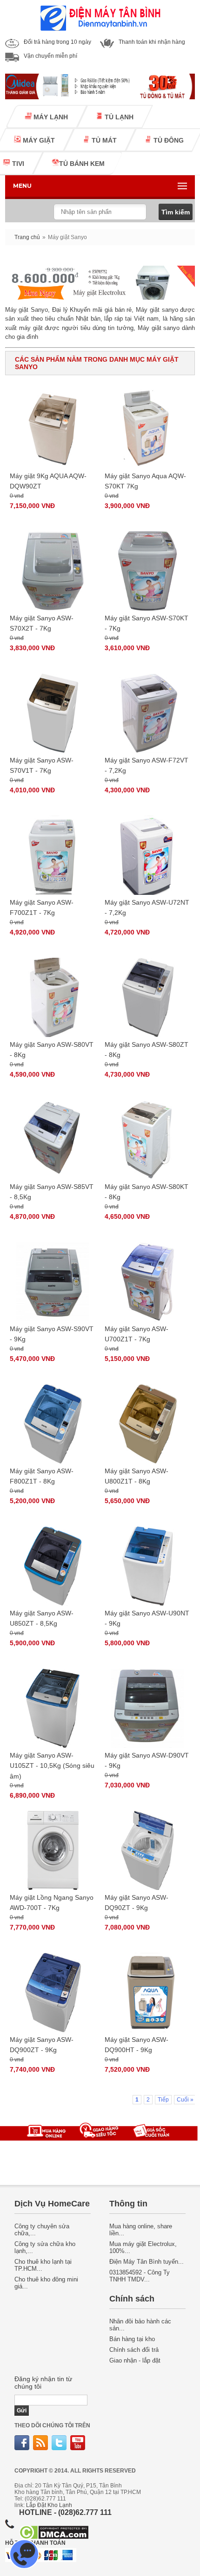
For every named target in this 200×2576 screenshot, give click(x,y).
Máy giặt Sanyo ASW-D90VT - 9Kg (147, 1760)
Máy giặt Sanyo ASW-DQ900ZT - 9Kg (42, 2045)
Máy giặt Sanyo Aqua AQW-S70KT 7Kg (145, 481)
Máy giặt (148, 310)
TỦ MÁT (103, 140)
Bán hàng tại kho (132, 2339)
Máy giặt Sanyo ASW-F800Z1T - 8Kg (42, 1476)
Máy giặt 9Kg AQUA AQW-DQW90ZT (48, 481)
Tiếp (163, 2100)
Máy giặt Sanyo (27, 310)
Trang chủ (27, 237)
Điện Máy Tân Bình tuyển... (147, 2262)
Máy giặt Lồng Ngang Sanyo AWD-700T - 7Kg (52, 1903)
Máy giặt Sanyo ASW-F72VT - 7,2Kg (147, 765)
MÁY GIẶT (38, 140)
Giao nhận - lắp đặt (135, 2360)
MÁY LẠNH (50, 117)
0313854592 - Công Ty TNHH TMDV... (140, 2276)
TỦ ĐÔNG (168, 140)
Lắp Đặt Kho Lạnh (49, 2505)
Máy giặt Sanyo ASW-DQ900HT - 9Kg (137, 2045)
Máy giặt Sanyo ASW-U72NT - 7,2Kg (147, 907)
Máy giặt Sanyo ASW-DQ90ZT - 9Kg (137, 1903)
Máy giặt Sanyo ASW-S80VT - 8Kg (52, 1050)
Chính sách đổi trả (134, 2350)
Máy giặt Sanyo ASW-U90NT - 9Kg (147, 1618)
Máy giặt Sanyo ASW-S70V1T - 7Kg (42, 765)
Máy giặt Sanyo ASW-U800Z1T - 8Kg (137, 1476)
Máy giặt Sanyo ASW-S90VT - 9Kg (52, 1334)
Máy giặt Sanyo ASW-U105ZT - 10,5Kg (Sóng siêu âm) (52, 1766)
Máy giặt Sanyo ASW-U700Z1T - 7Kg (137, 1334)
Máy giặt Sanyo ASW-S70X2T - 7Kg (42, 623)
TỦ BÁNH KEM (82, 164)
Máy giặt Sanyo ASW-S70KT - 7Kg (147, 623)
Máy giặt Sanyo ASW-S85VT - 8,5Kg (52, 1192)
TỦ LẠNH (118, 117)
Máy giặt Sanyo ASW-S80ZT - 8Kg (147, 1050)
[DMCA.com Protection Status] (54, 2537)
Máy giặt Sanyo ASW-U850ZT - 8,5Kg (42, 1618)
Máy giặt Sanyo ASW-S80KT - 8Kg (147, 1192)
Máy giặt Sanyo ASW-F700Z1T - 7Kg (42, 907)
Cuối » (185, 2100)
